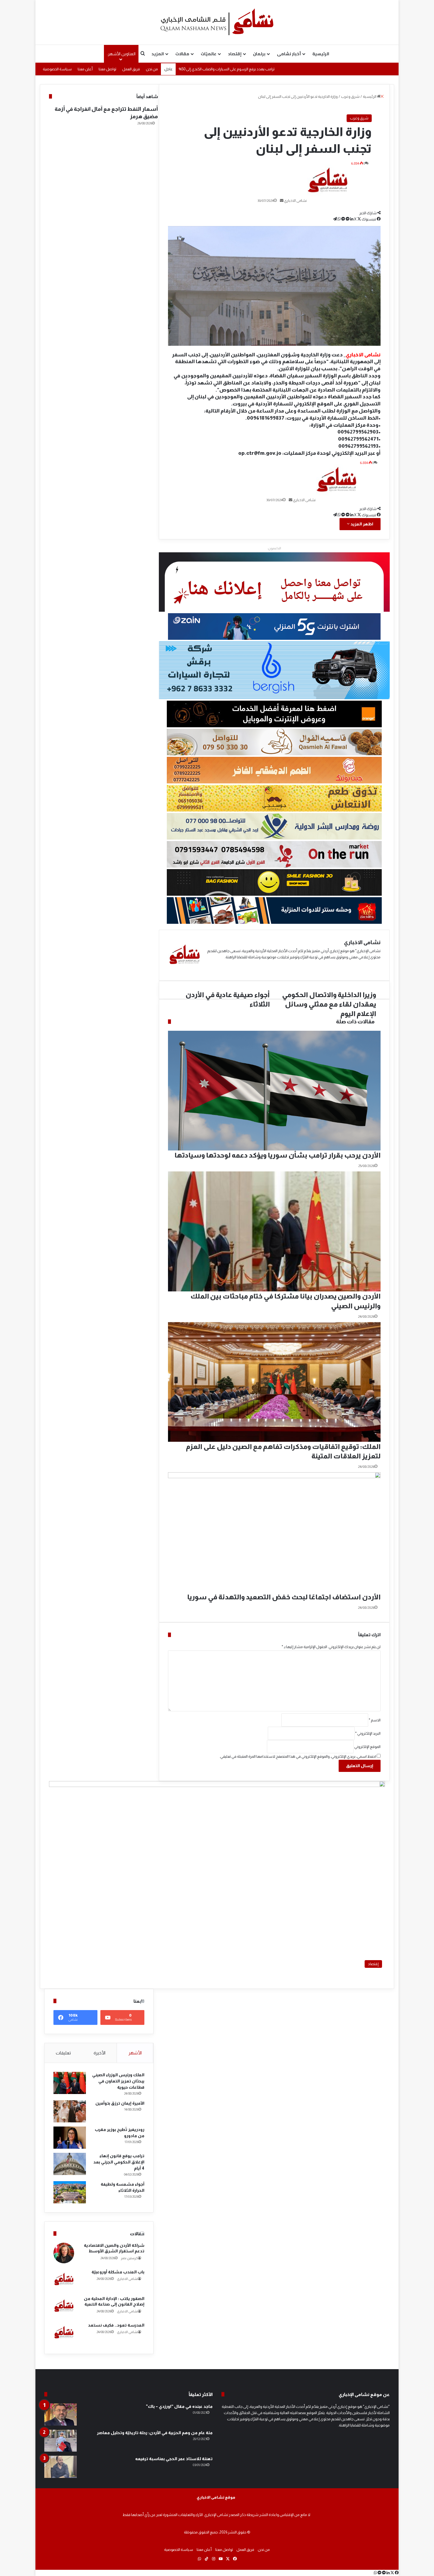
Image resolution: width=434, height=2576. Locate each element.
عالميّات (209, 54)
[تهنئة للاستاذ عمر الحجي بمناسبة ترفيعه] (61, 2467)
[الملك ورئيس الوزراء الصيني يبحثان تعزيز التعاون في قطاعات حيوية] (70, 2083)
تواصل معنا (107, 69)
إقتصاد (235, 54)
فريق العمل (131, 69)
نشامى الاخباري (127, 2279)
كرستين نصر (129, 2258)
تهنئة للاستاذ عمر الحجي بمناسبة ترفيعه (174, 2459)
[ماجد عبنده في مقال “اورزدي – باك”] (61, 2415)
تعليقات (63, 2053)
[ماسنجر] (384, 2573)
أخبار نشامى (289, 54)
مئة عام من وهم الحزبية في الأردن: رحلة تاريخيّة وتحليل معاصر (155, 2433)
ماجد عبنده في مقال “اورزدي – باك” (179, 2406)
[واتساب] (375, 2573)
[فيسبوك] (396, 2573)
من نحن (152, 69)
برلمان (259, 54)
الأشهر (135, 2053)
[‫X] (392, 2573)
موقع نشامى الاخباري (216, 2497)
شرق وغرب (359, 118)
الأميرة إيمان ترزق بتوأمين (120, 2103)
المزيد (158, 54)
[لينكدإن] (388, 2573)
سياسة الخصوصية (57, 69)
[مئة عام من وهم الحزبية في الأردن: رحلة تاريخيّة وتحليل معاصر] (61, 2441)
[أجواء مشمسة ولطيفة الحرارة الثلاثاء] (70, 2192)
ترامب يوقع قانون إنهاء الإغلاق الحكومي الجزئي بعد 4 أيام (119, 2162)
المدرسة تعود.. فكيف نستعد (116, 2325)
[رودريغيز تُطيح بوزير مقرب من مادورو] (70, 2138)
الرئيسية (321, 54)
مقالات (182, 54)
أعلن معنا (85, 69)
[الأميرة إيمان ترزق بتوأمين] (70, 2111)
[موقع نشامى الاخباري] (217, 22)
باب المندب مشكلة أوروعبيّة (118, 2272)
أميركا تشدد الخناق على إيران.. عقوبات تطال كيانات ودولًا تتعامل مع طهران (237, 69)
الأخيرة (99, 2053)
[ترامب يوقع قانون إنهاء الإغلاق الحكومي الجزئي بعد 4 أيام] (70, 2164)
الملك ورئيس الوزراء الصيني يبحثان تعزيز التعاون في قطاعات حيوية (118, 2081)
